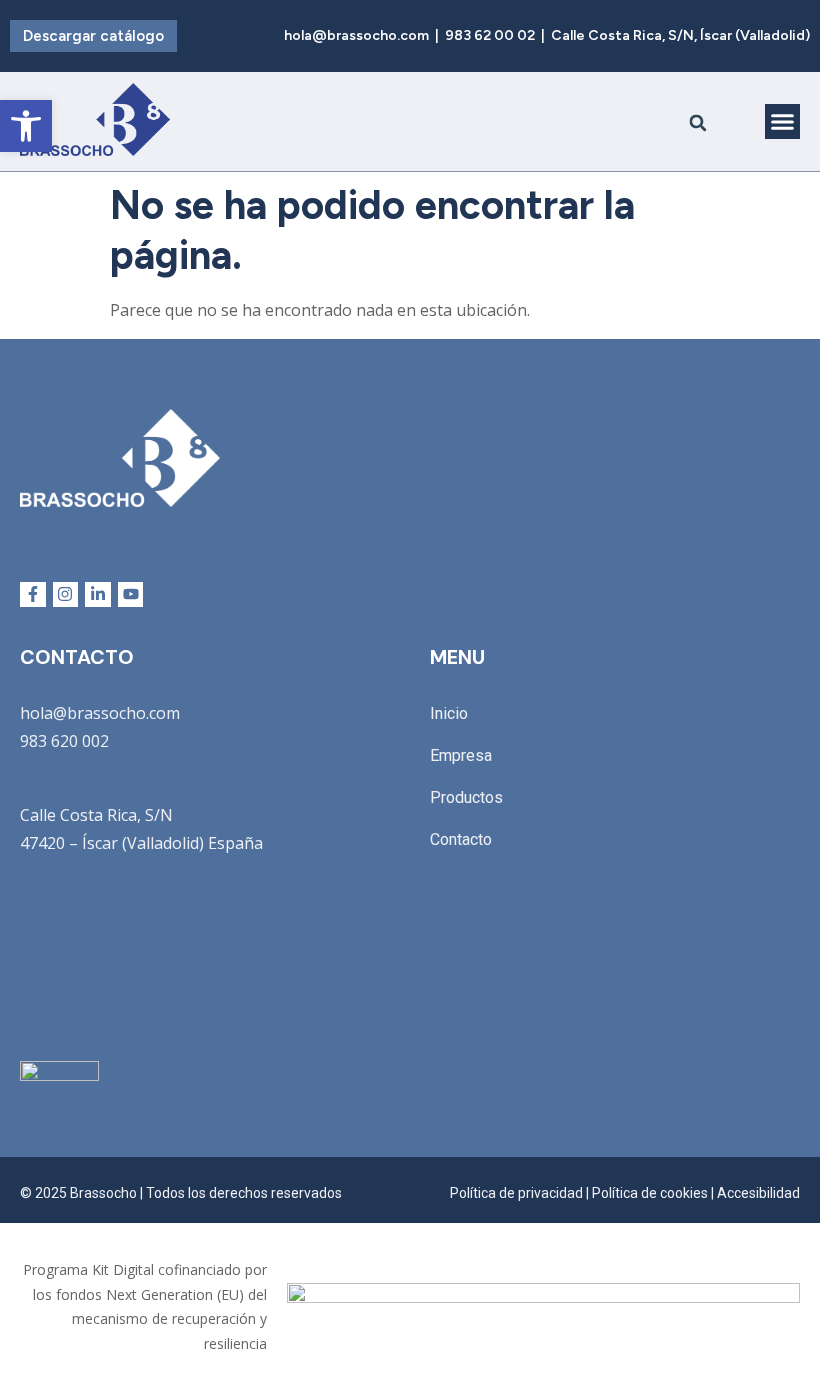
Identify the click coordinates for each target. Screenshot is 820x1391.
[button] (698, 123)
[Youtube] (131, 595)
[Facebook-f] (33, 595)
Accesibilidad (758, 1193)
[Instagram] (66, 595)
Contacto (461, 839)
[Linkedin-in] (98, 595)
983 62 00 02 (490, 35)
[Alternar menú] (782, 121)
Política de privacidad (516, 1193)
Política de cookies (650, 1193)
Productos (466, 797)
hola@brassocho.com (356, 35)
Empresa (461, 755)
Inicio (449, 713)
